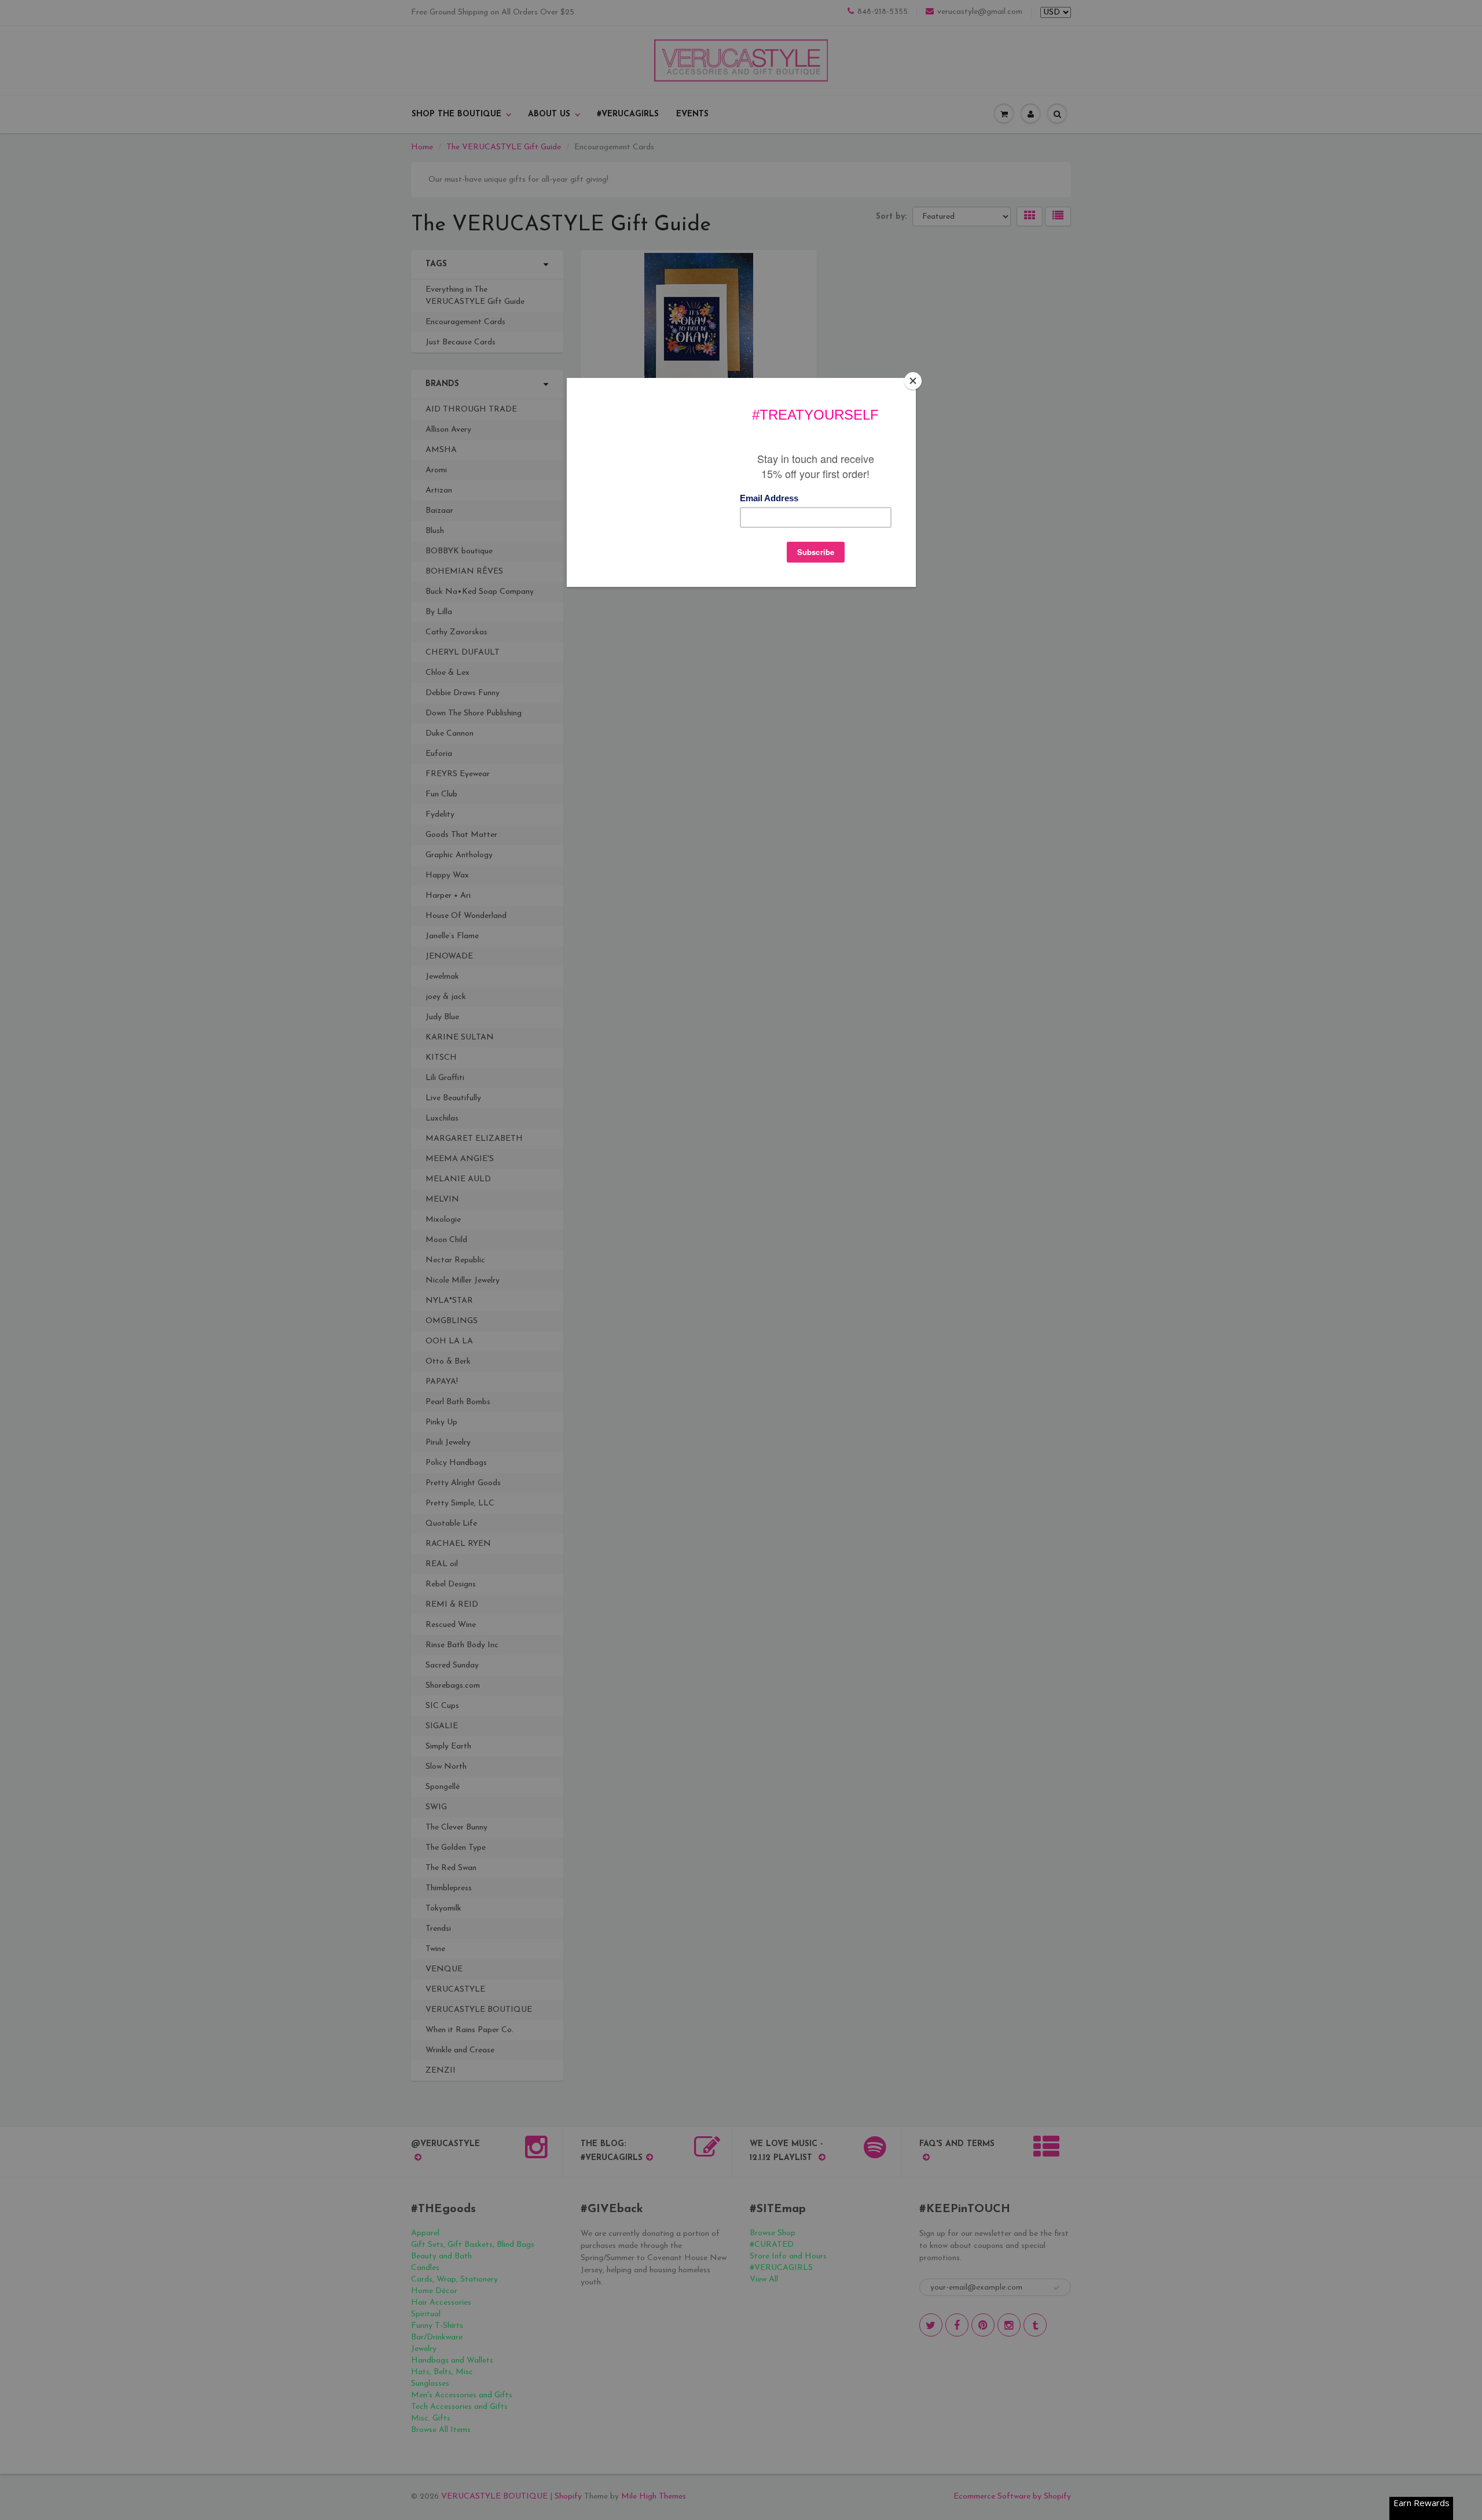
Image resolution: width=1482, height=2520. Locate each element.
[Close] (913, 381)
